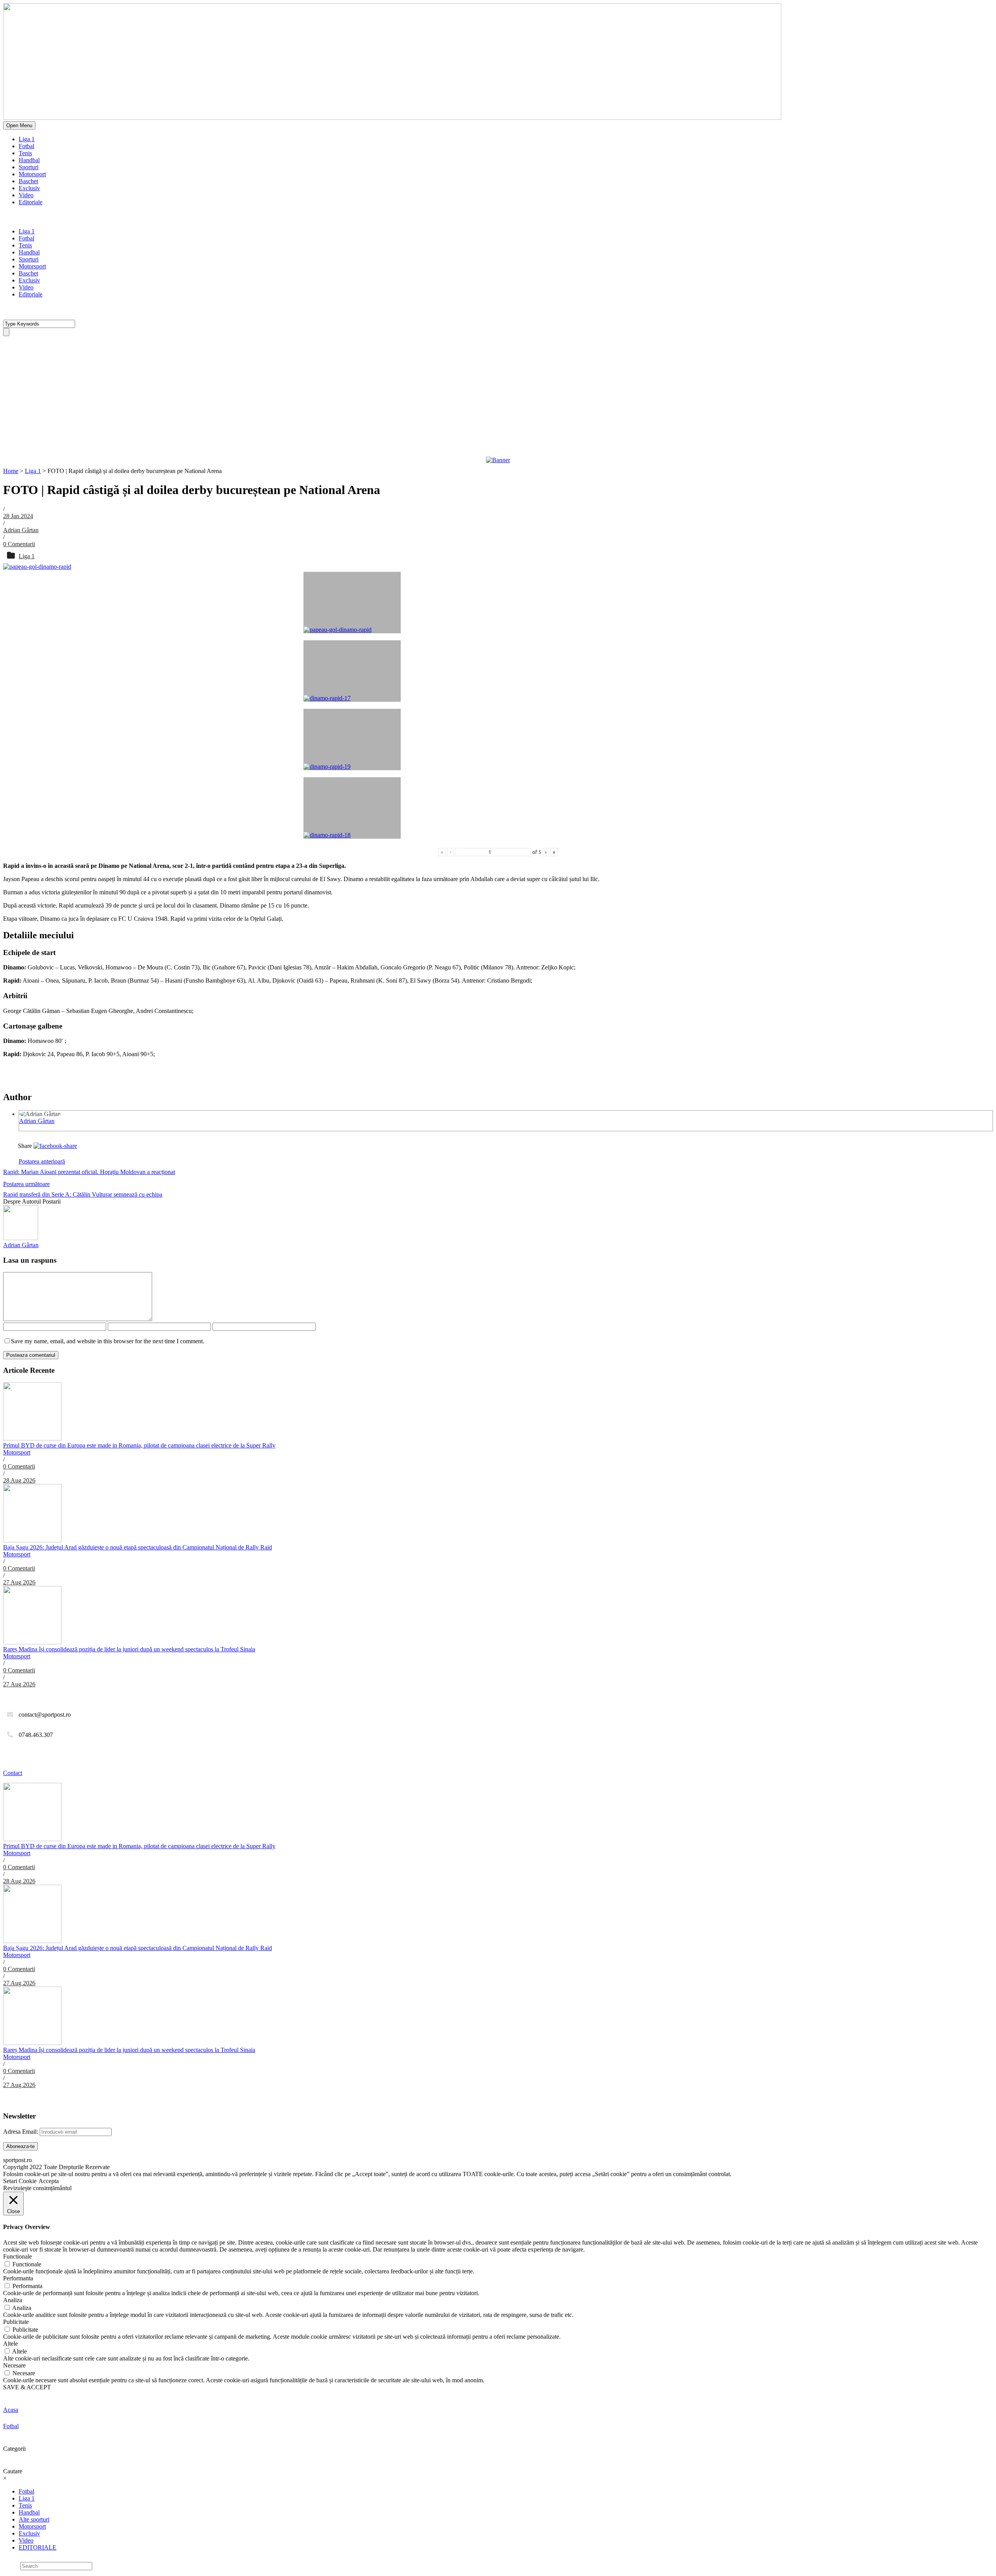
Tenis (25, 153)
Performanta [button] (18, 2278)
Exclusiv (29, 188)
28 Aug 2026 (19, 1480)
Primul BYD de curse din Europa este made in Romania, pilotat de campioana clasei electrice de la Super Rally (139, 1445)
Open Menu (19, 125)
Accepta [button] (49, 2181)
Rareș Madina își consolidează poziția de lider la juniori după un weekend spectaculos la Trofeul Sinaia (129, 1649)
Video (26, 195)
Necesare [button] (14, 2365)
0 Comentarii (19, 544)
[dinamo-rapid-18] (352, 808)
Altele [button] (11, 2344)
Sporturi (29, 167)
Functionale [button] (18, 2256)
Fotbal (26, 146)
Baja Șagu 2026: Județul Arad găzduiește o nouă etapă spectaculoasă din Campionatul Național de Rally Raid (138, 1547)
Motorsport (32, 174)
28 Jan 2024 (18, 516)
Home (11, 471)
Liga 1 (27, 139)
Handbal (29, 160)
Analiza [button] (13, 2300)
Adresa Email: (21, 2132)
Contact (13, 1773)
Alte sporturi (34, 2519)
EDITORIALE (38, 2547)
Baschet (28, 181)
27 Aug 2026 (19, 1582)
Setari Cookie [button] (20, 2181)
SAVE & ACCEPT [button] (27, 2387)
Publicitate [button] (16, 2322)
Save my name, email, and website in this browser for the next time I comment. (108, 1341)
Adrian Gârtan (21, 530)
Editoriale (31, 202)
